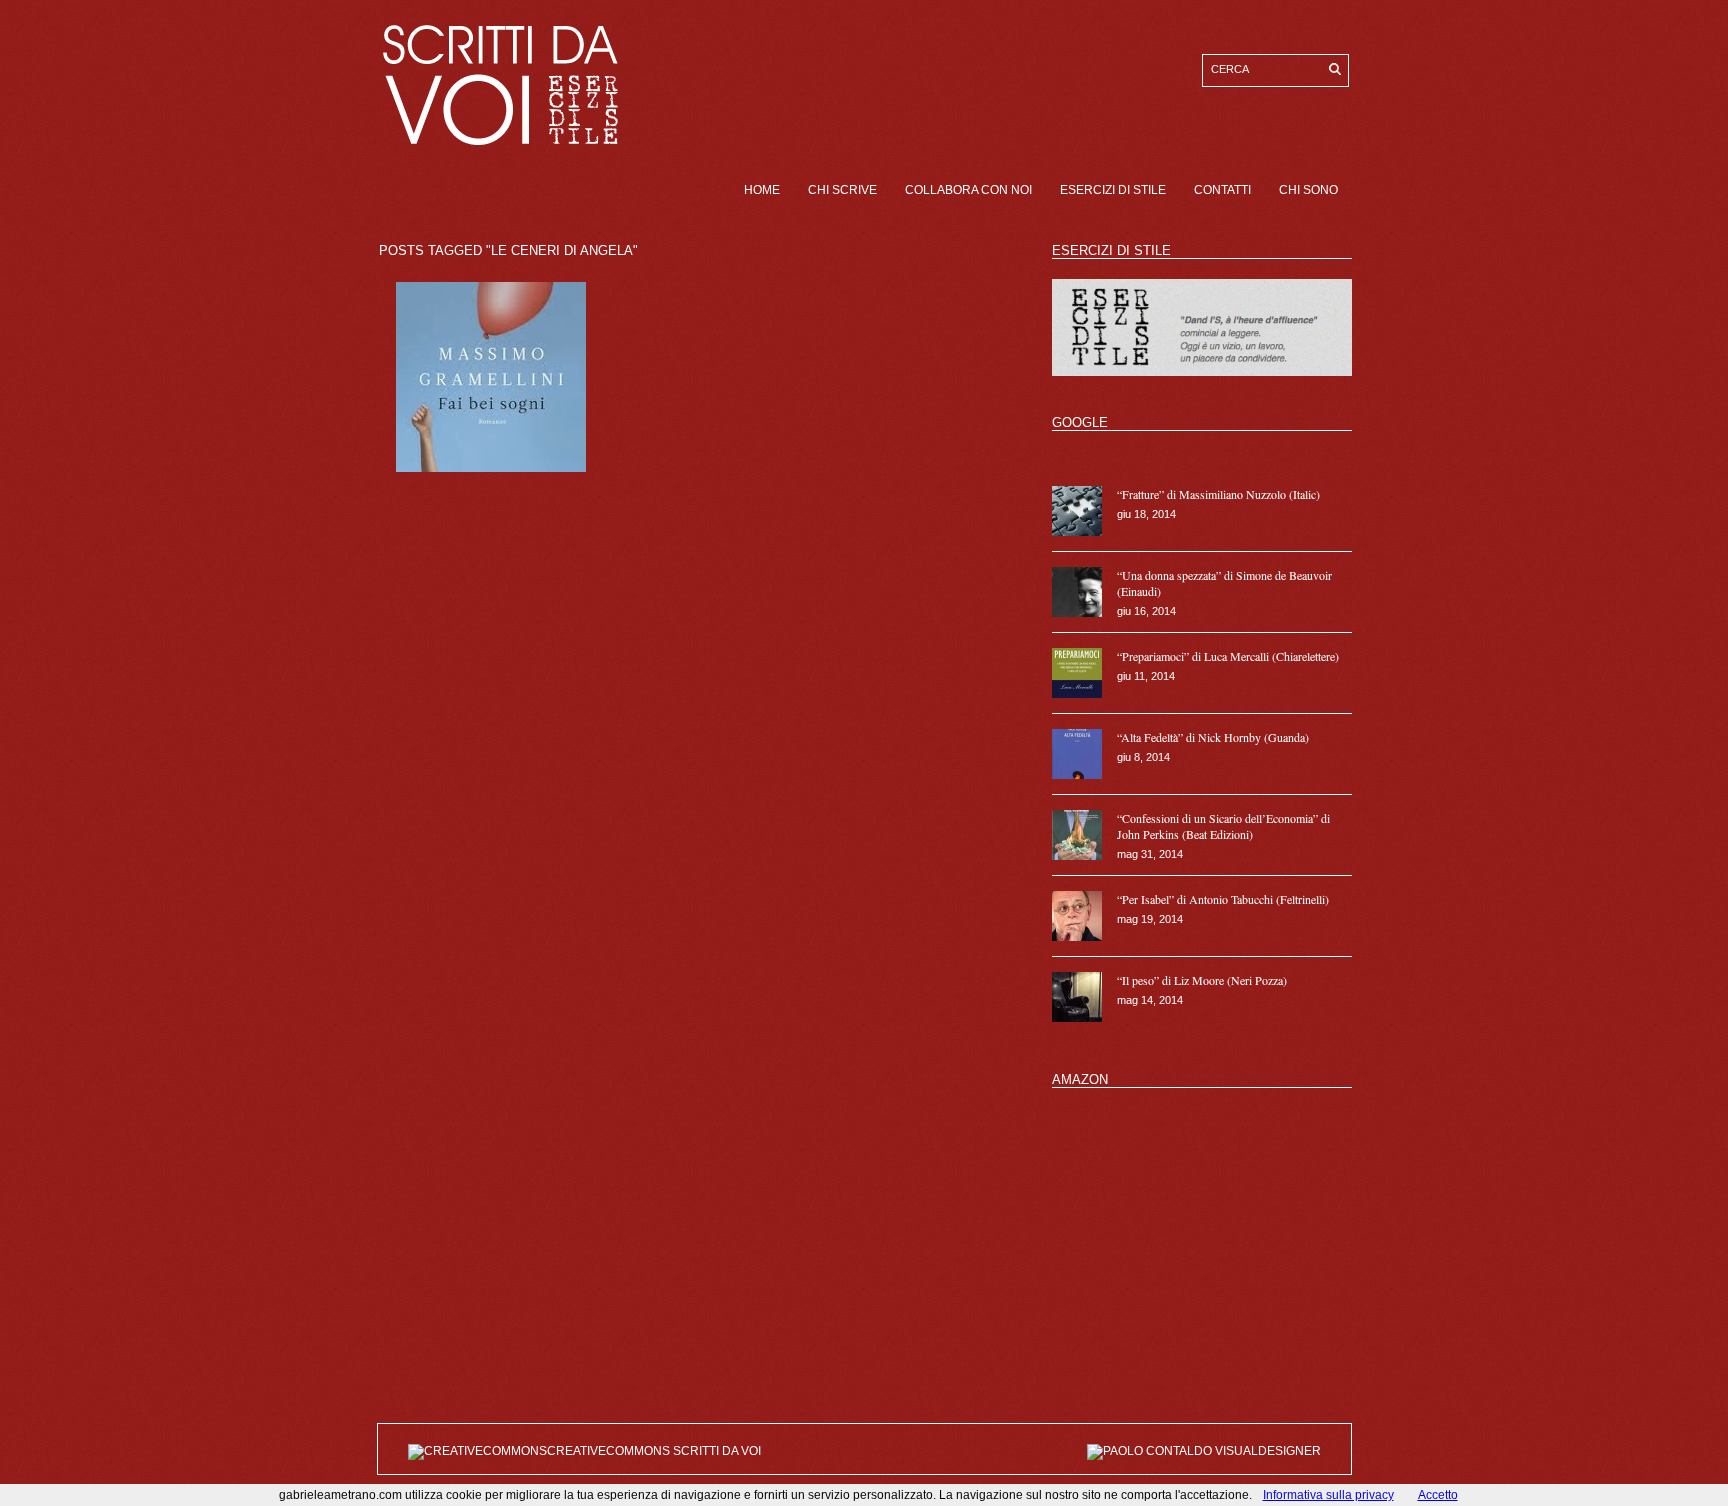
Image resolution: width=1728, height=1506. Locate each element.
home (762, 190)
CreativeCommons (610, 1451)
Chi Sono (1308, 190)
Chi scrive (842, 190)
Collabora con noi (968, 190)
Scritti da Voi (717, 1451)
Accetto (1438, 1495)
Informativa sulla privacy (1328, 1495)
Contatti (1222, 190)
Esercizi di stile (1113, 190)
